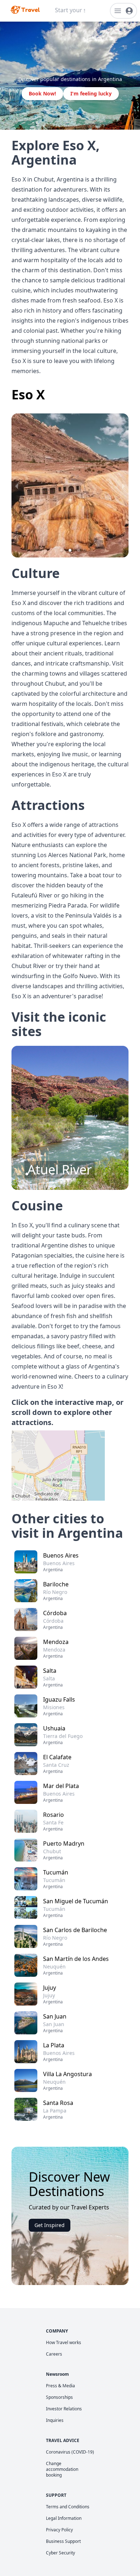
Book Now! (42, 93)
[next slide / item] (123, 485)
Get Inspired (50, 2225)
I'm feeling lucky (91, 93)
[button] (61, 550)
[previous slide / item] (17, 485)
